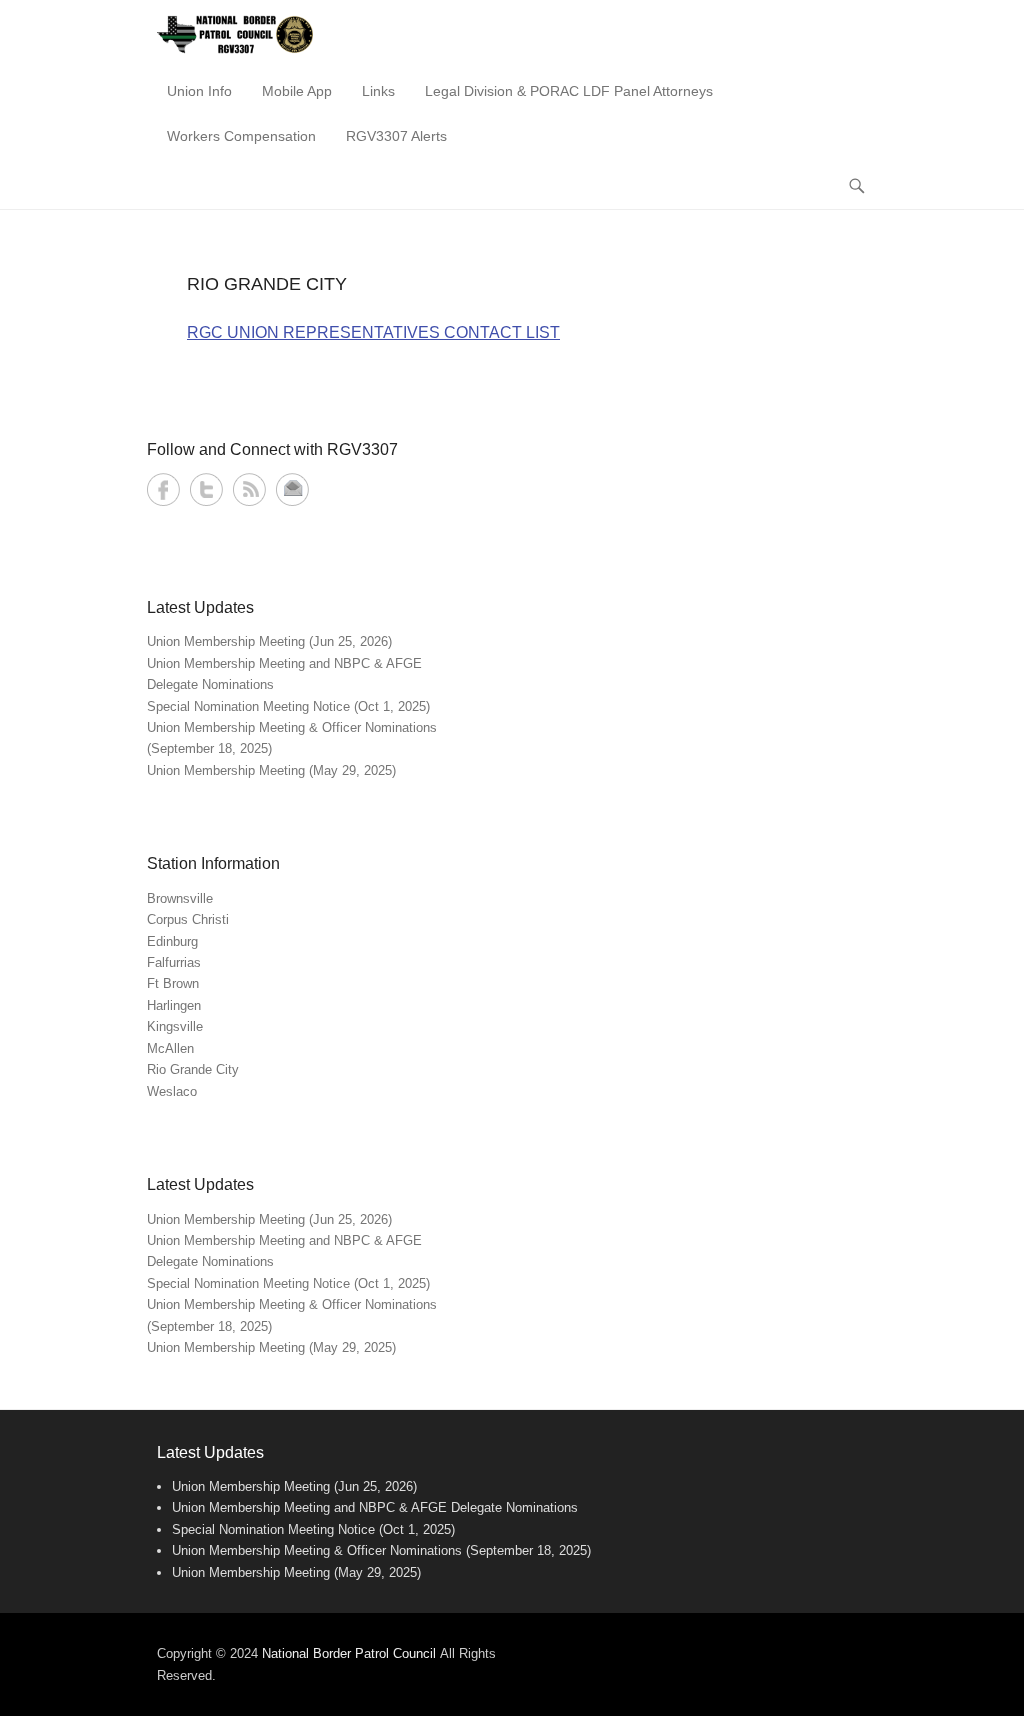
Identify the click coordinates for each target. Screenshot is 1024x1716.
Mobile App (297, 91)
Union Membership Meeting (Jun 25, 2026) (269, 641)
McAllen (170, 1048)
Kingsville (175, 1026)
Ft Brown (173, 983)
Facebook (163, 489)
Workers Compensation (241, 136)
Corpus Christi (188, 919)
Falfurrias (174, 962)
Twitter (206, 489)
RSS (249, 489)
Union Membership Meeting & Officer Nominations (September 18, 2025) (381, 1550)
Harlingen (174, 1005)
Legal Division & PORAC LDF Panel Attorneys (569, 91)
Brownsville (180, 898)
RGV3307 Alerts (396, 136)
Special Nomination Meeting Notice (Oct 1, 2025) (288, 706)
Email (292, 489)
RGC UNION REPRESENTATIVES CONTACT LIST (373, 332)
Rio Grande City (193, 1069)
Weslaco (172, 1091)
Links (378, 91)
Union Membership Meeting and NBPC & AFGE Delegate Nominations (375, 1507)
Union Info (199, 91)
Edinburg (172, 941)
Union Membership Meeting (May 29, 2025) (271, 770)
